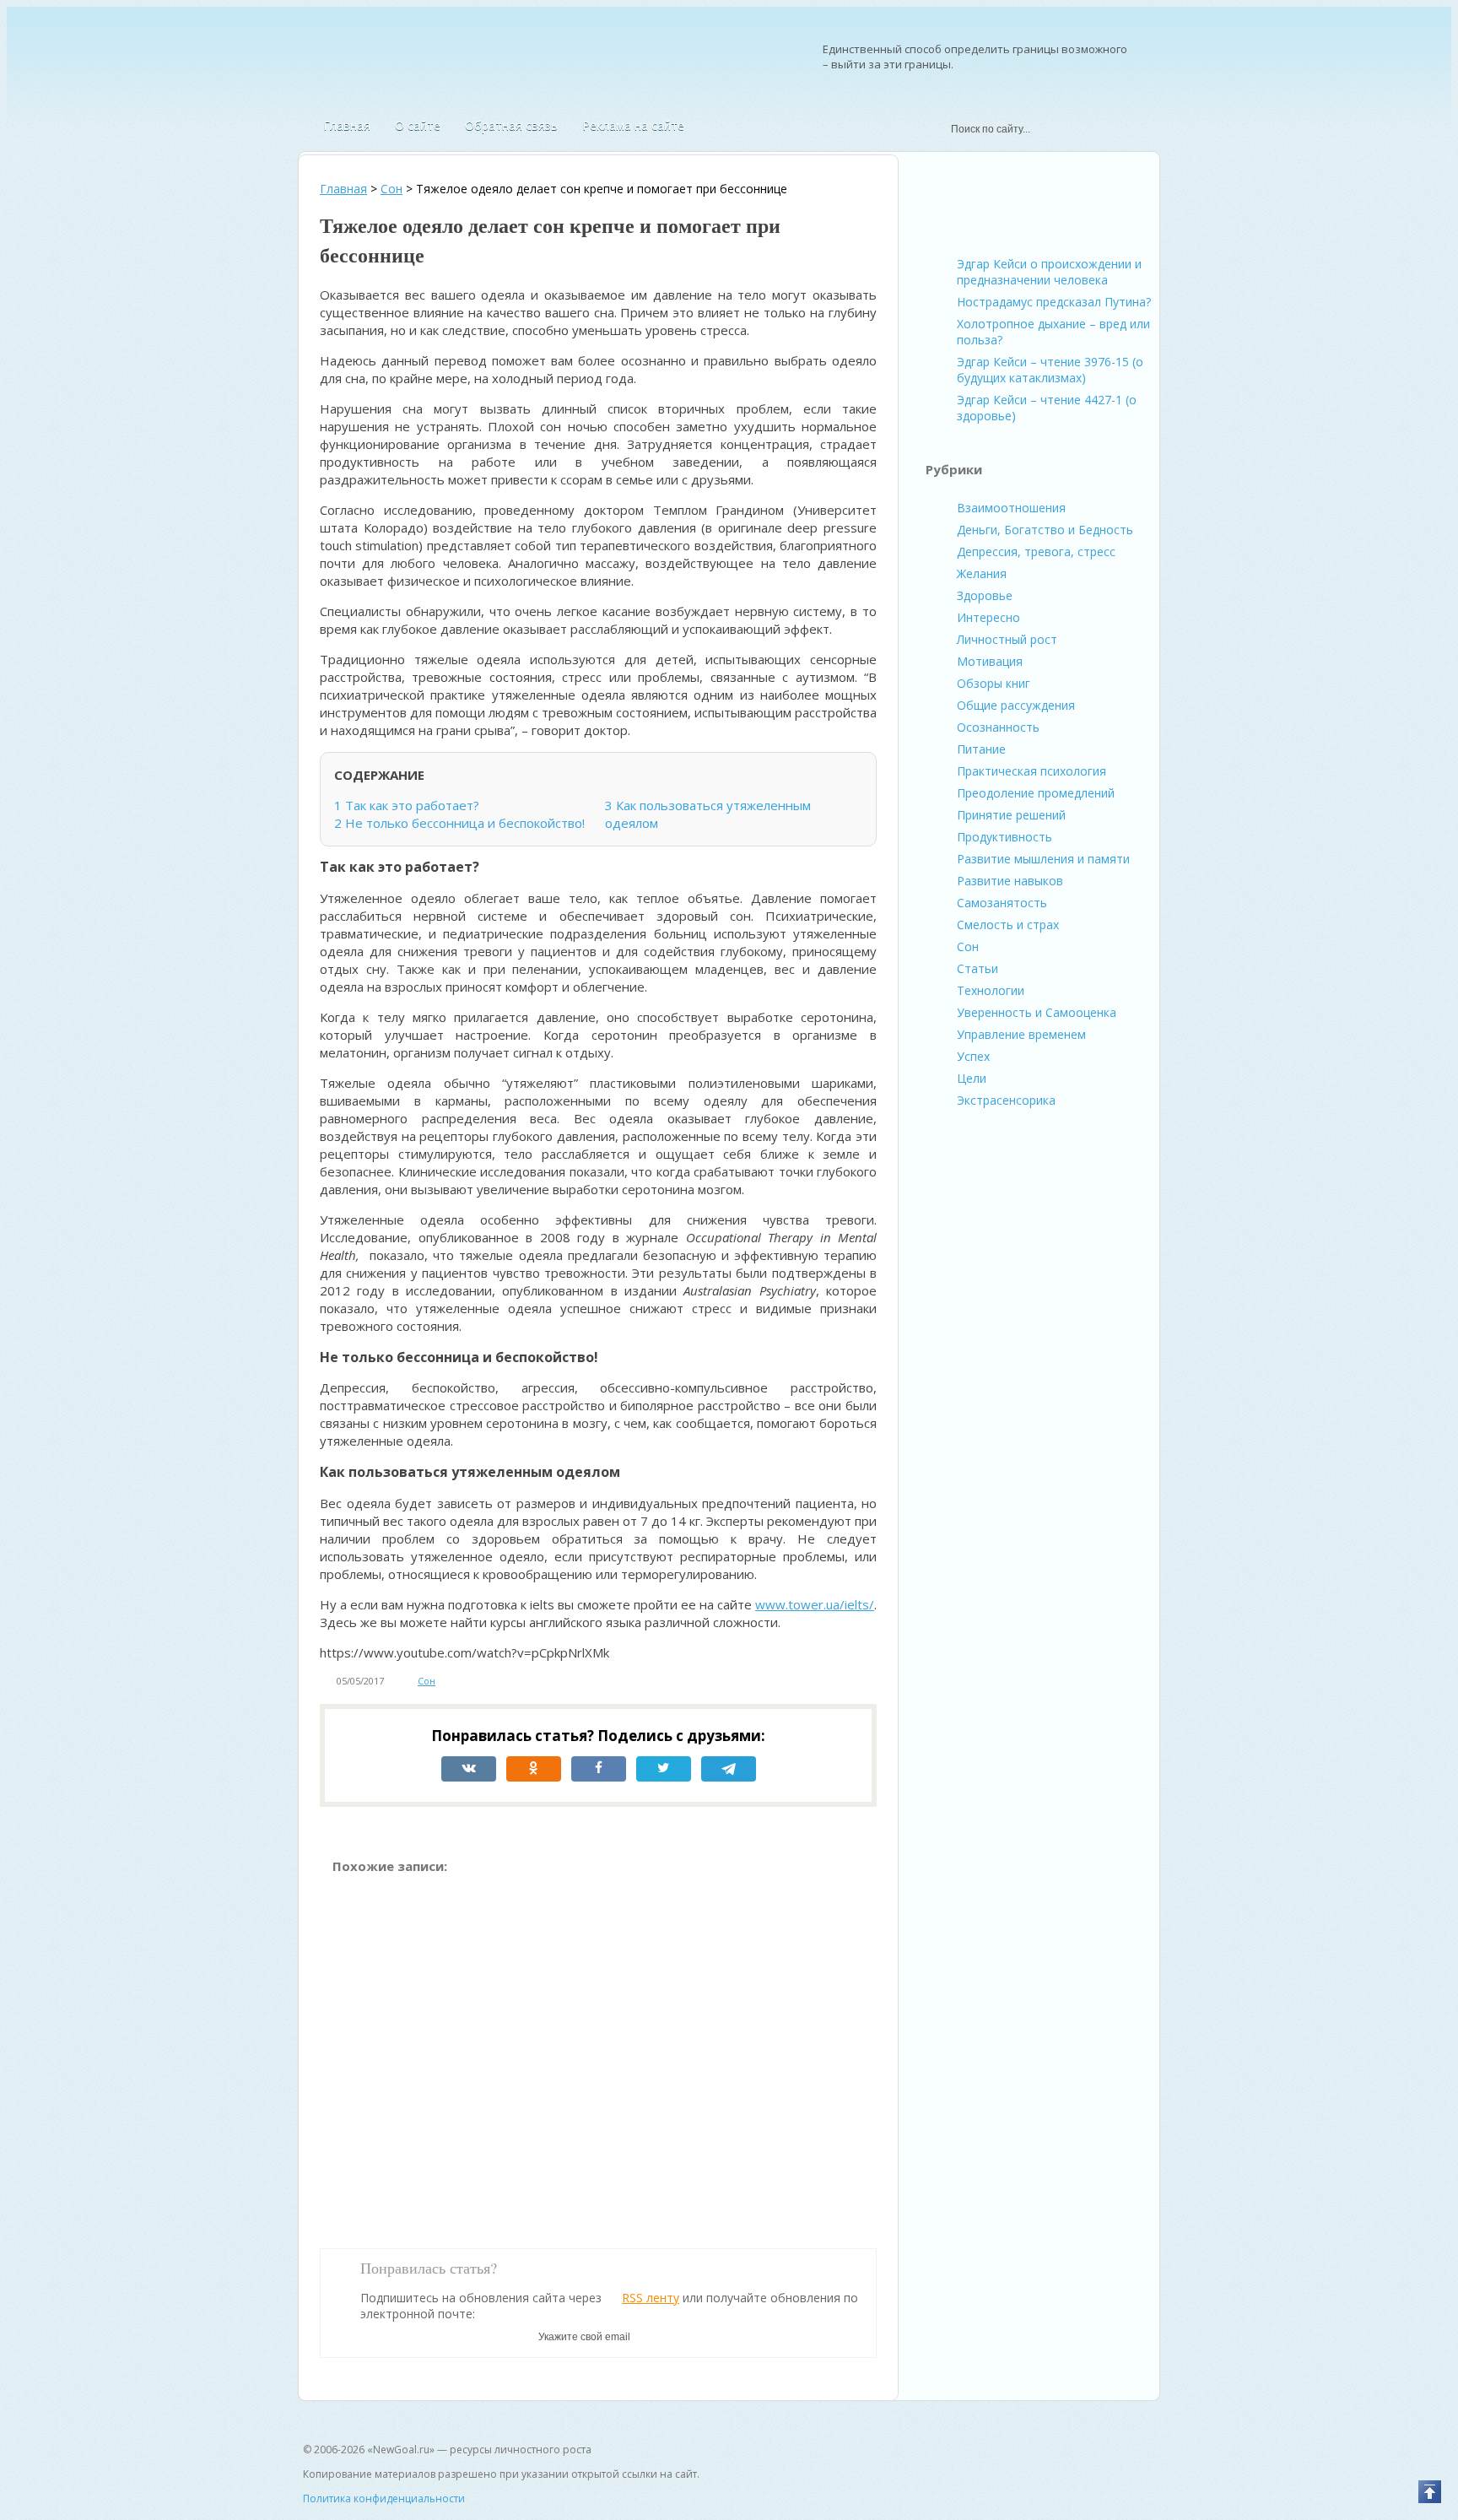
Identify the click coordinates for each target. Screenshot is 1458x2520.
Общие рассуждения (1016, 705)
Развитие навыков (1010, 881)
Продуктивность (1004, 837)
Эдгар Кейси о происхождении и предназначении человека (1049, 272)
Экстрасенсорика (1006, 1100)
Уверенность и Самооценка (1037, 1012)
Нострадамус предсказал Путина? (1054, 302)
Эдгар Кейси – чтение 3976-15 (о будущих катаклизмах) (1050, 370)
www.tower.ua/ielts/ (815, 1604)
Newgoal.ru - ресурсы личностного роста (391, 61)
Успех (973, 1056)
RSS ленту (651, 2298)
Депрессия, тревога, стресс (1036, 552)
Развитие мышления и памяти (1043, 859)
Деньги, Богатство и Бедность (1045, 530)
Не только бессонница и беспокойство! (459, 823)
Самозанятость (1002, 903)
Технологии (991, 990)
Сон (427, 1681)
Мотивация (990, 661)
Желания (982, 573)
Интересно (988, 617)
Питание (981, 749)
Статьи (977, 968)
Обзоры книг (994, 683)
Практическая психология (1031, 771)
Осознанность (998, 727)
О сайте (418, 125)
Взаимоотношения (1011, 508)
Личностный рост (1007, 639)
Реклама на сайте (633, 125)
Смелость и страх (1008, 925)
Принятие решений (1011, 815)
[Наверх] (1430, 2492)
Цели (972, 1078)
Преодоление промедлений (1036, 793)
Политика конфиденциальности (384, 2498)
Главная (347, 125)
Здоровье (985, 595)
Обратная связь (511, 125)
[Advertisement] (598, 2053)
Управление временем (1021, 1034)
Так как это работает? (408, 805)
